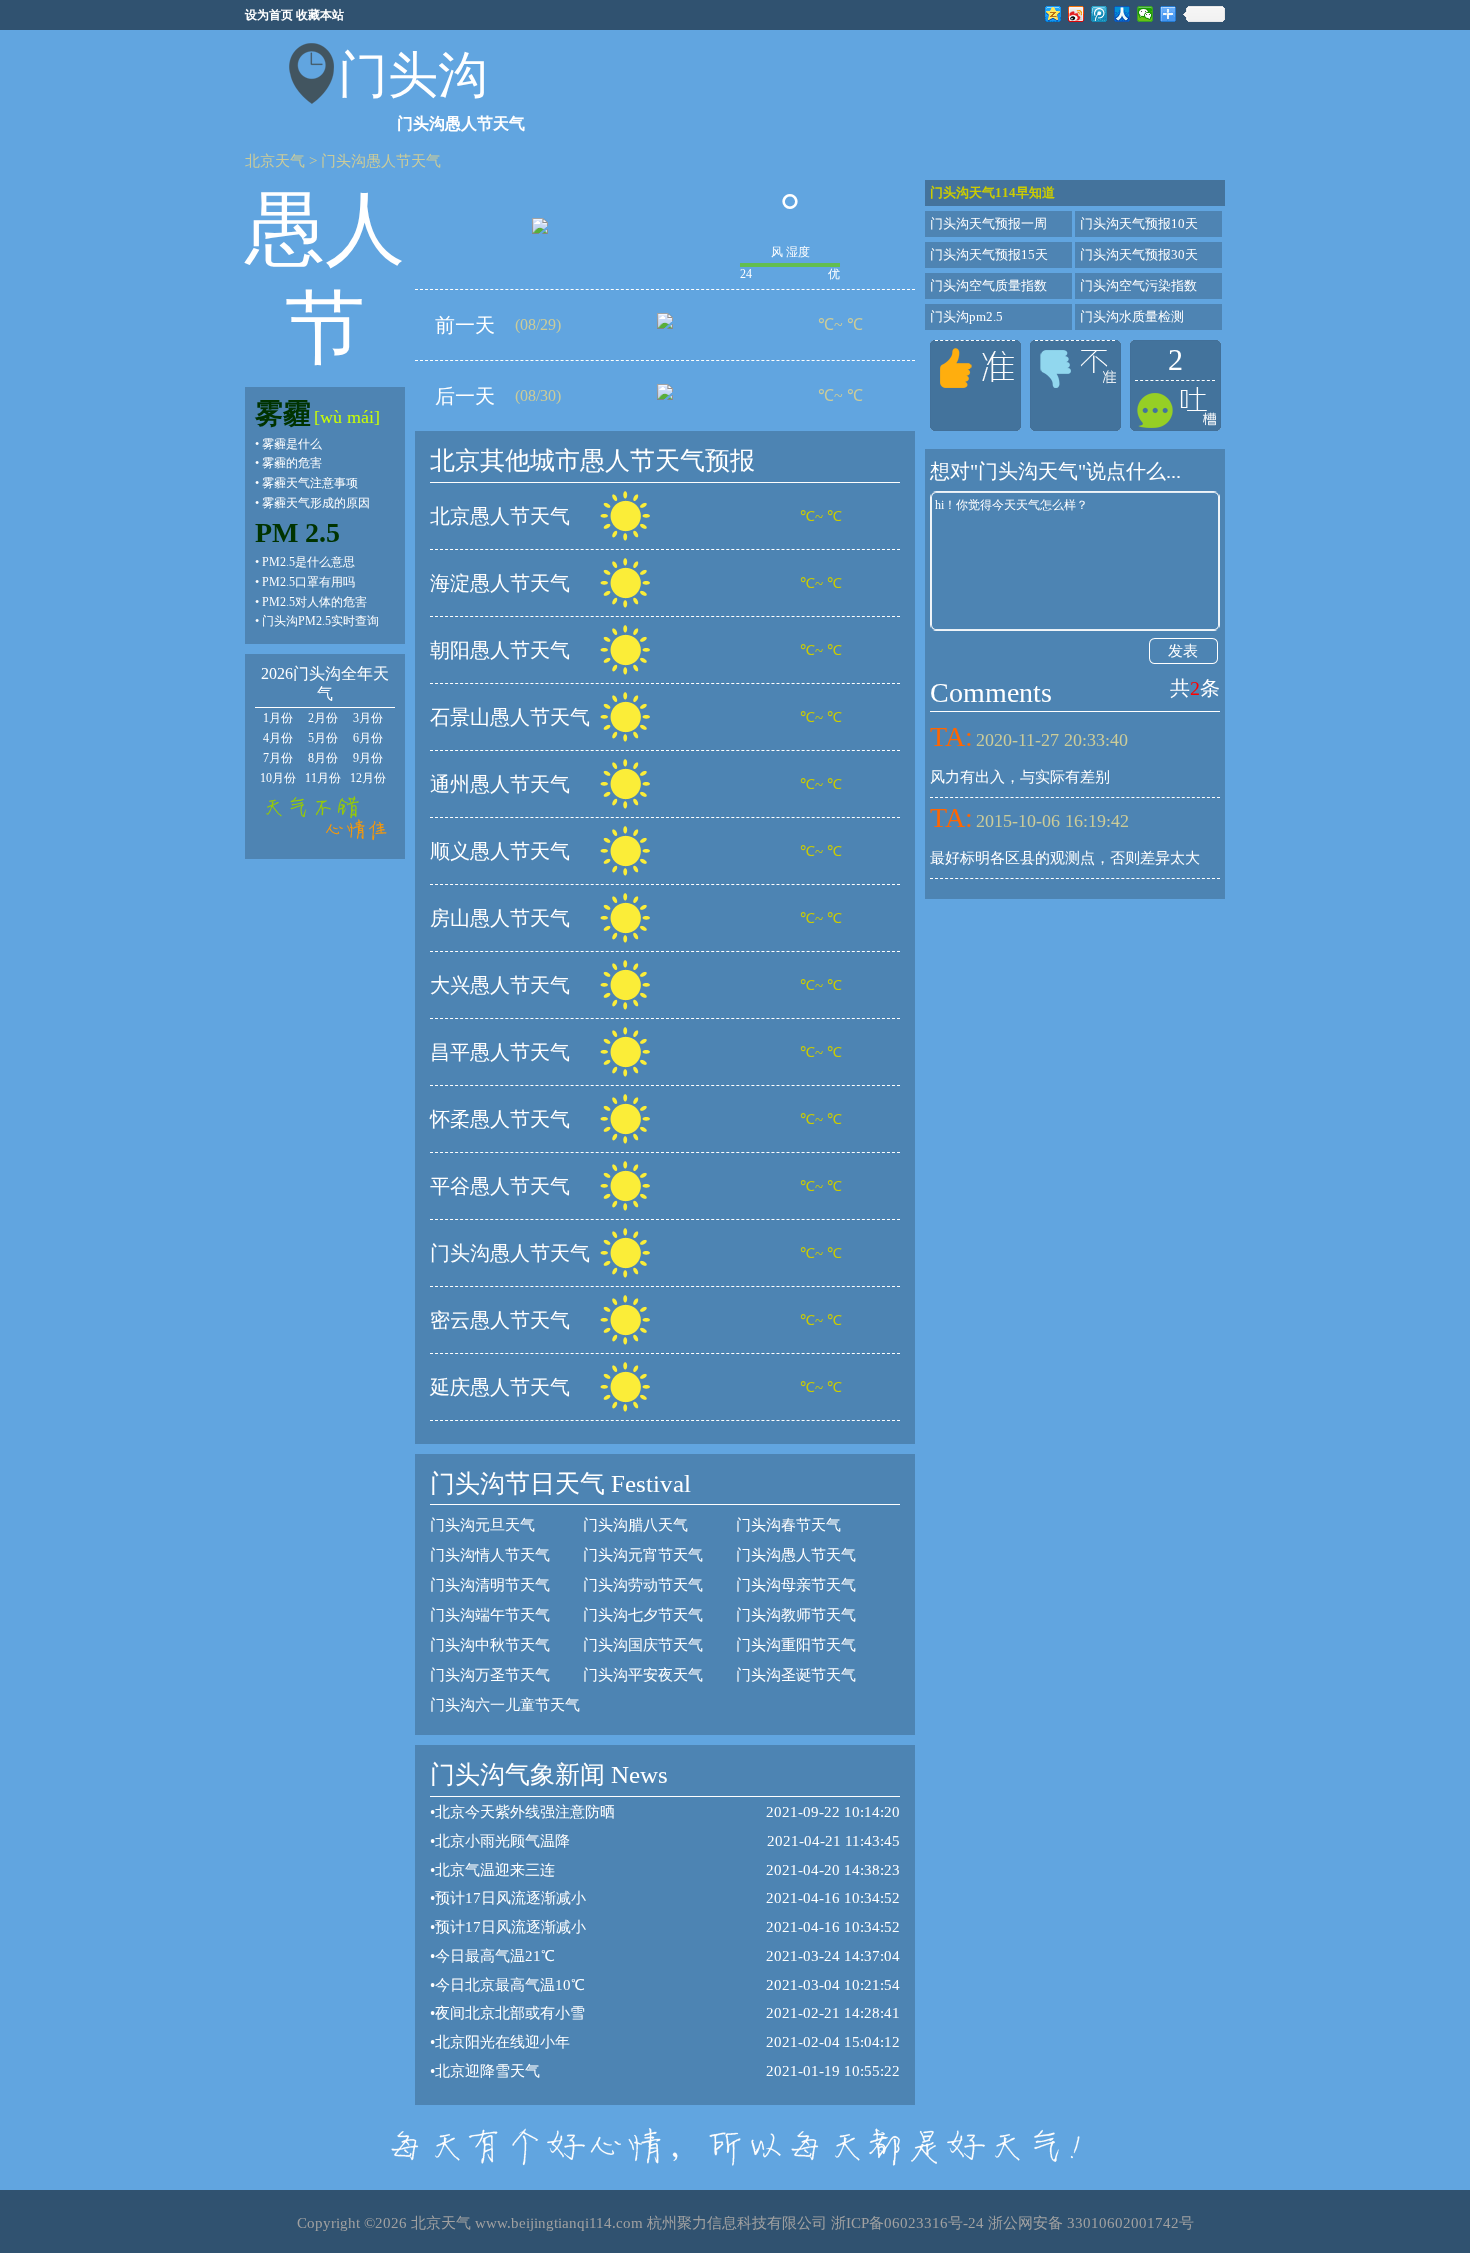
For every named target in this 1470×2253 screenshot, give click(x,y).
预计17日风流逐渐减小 (510, 1898)
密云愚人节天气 (500, 1320)
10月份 (278, 778)
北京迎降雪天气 (487, 2071)
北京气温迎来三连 (495, 1870)
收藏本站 (320, 15)
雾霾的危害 (292, 463)
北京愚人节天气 (500, 516)
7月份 (278, 758)
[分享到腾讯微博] (1099, 14)
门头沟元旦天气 (482, 1525)
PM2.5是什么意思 (308, 562)
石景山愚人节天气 (510, 717)
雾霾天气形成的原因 (316, 503)
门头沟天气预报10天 (1139, 223)
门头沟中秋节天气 (490, 1645)
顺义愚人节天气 (500, 851)
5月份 (323, 738)
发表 (1183, 651)
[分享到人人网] (1122, 14)
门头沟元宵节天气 (643, 1555)
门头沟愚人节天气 (381, 161)
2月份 (323, 718)
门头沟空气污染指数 (1138, 285)
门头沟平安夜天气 (643, 1675)
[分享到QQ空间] (1053, 14)
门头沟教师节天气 (796, 1615)
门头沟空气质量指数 (988, 285)
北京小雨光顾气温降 (502, 1841)
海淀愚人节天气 (500, 583)
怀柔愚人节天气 (500, 1119)
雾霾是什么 (292, 444)
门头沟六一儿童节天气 (505, 1705)
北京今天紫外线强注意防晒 (525, 1812)
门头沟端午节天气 (490, 1615)
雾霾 (283, 413)
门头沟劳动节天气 (643, 1585)
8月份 (323, 758)
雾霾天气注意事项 (310, 483)
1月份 (278, 718)
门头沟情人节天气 (490, 1555)
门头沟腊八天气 (635, 1525)
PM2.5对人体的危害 (314, 602)
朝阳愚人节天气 (500, 650)
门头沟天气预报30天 (1139, 254)
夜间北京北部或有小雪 (510, 2013)
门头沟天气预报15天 (989, 254)
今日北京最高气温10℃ (510, 1985)
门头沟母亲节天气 (796, 1585)
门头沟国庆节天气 (643, 1645)
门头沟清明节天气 (490, 1585)
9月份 (368, 758)
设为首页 (269, 15)
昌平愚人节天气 (500, 1052)
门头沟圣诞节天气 (796, 1675)
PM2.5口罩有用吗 (308, 582)
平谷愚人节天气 (500, 1186)
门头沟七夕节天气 (643, 1615)
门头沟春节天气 (788, 1525)
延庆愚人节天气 (500, 1387)
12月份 (368, 778)
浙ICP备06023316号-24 (907, 2223)
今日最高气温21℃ (495, 1956)
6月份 (368, 738)
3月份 (368, 718)
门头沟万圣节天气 (490, 1675)
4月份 (278, 738)
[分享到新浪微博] (1076, 14)
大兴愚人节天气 (500, 985)
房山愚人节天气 (500, 918)
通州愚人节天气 (500, 784)
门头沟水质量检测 (1132, 316)
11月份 (323, 778)
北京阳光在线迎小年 (502, 2042)
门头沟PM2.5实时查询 (320, 621)
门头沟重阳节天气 (796, 1645)
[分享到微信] (1145, 14)
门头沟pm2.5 (966, 316)
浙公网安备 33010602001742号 (1091, 2223)
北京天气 (275, 161)
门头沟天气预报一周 (988, 223)
